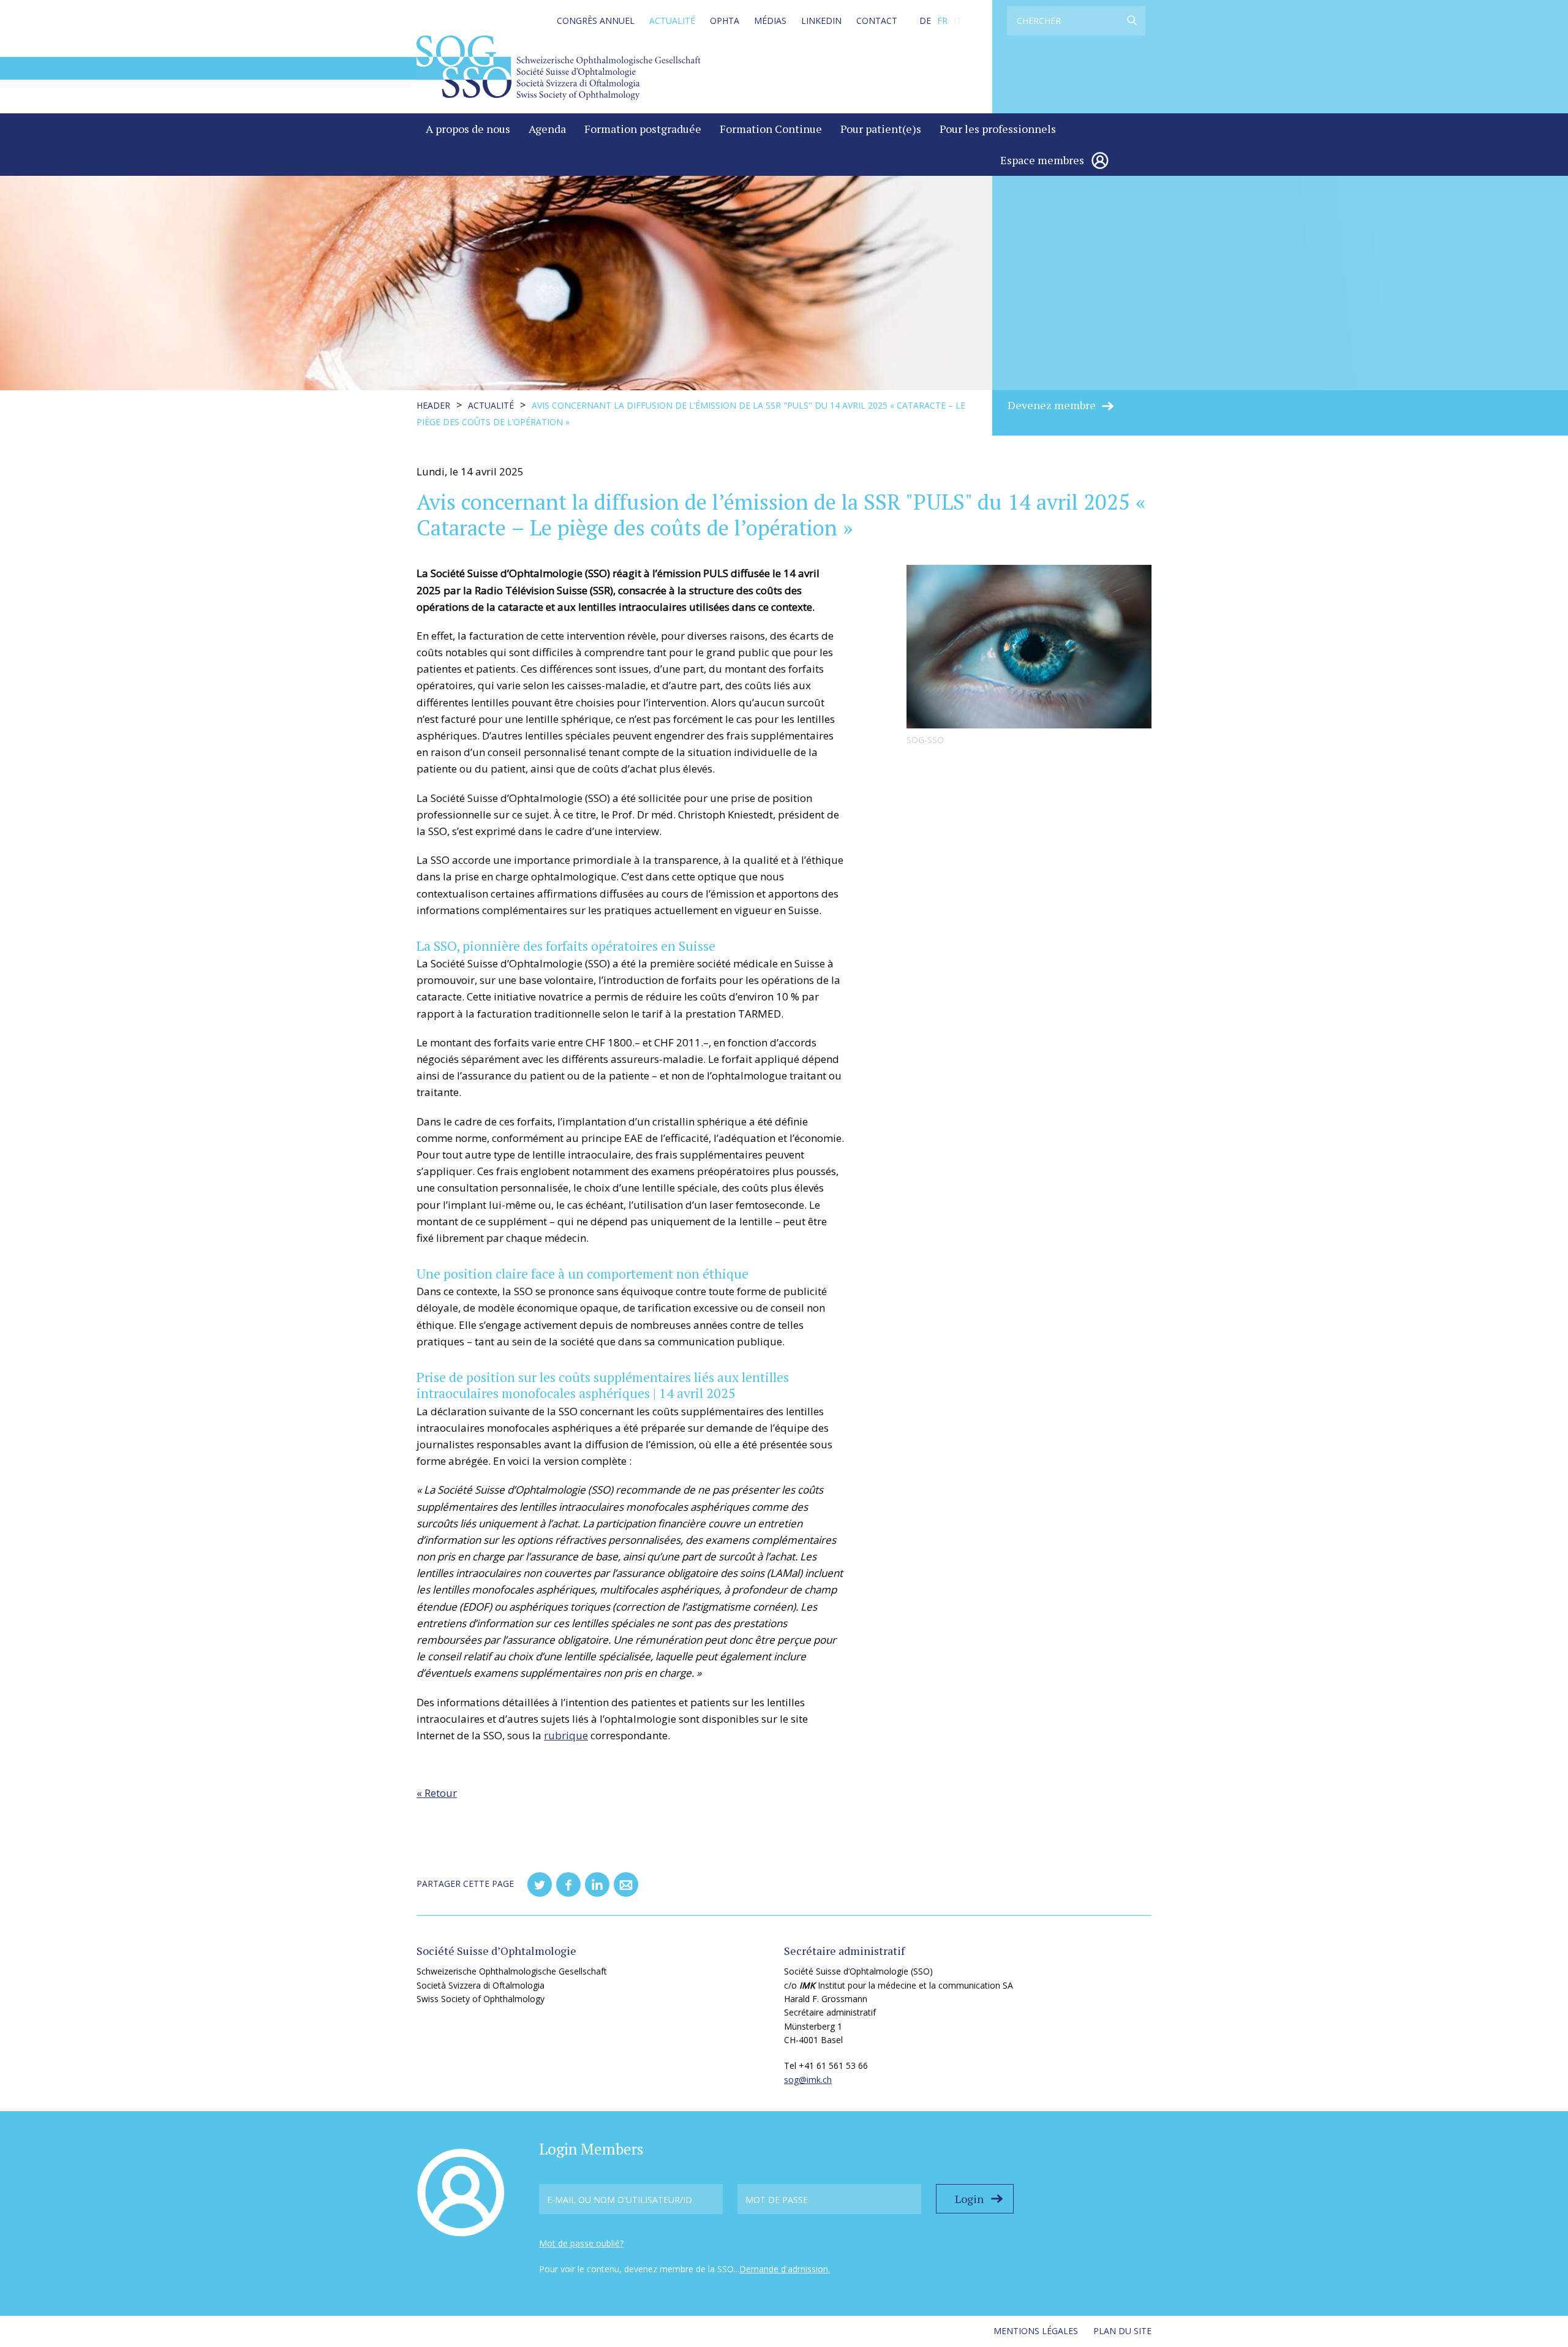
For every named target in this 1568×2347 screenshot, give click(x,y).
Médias (770, 21)
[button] (540, 1884)
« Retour (437, 1793)
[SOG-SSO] (1029, 647)
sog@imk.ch (808, 2080)
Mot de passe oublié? (581, 2243)
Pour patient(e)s (881, 129)
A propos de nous (468, 129)
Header (433, 405)
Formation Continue (771, 129)
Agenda (547, 129)
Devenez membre (1052, 405)
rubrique (566, 1735)
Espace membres (1042, 160)
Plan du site (1122, 2331)
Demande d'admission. (785, 2269)
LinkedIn (821, 21)
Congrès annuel (596, 21)
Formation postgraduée (643, 129)
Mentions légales (1036, 2331)
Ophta (725, 21)
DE (925, 21)
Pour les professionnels (998, 129)
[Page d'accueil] (559, 67)
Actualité (672, 21)
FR (942, 21)
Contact (877, 21)
